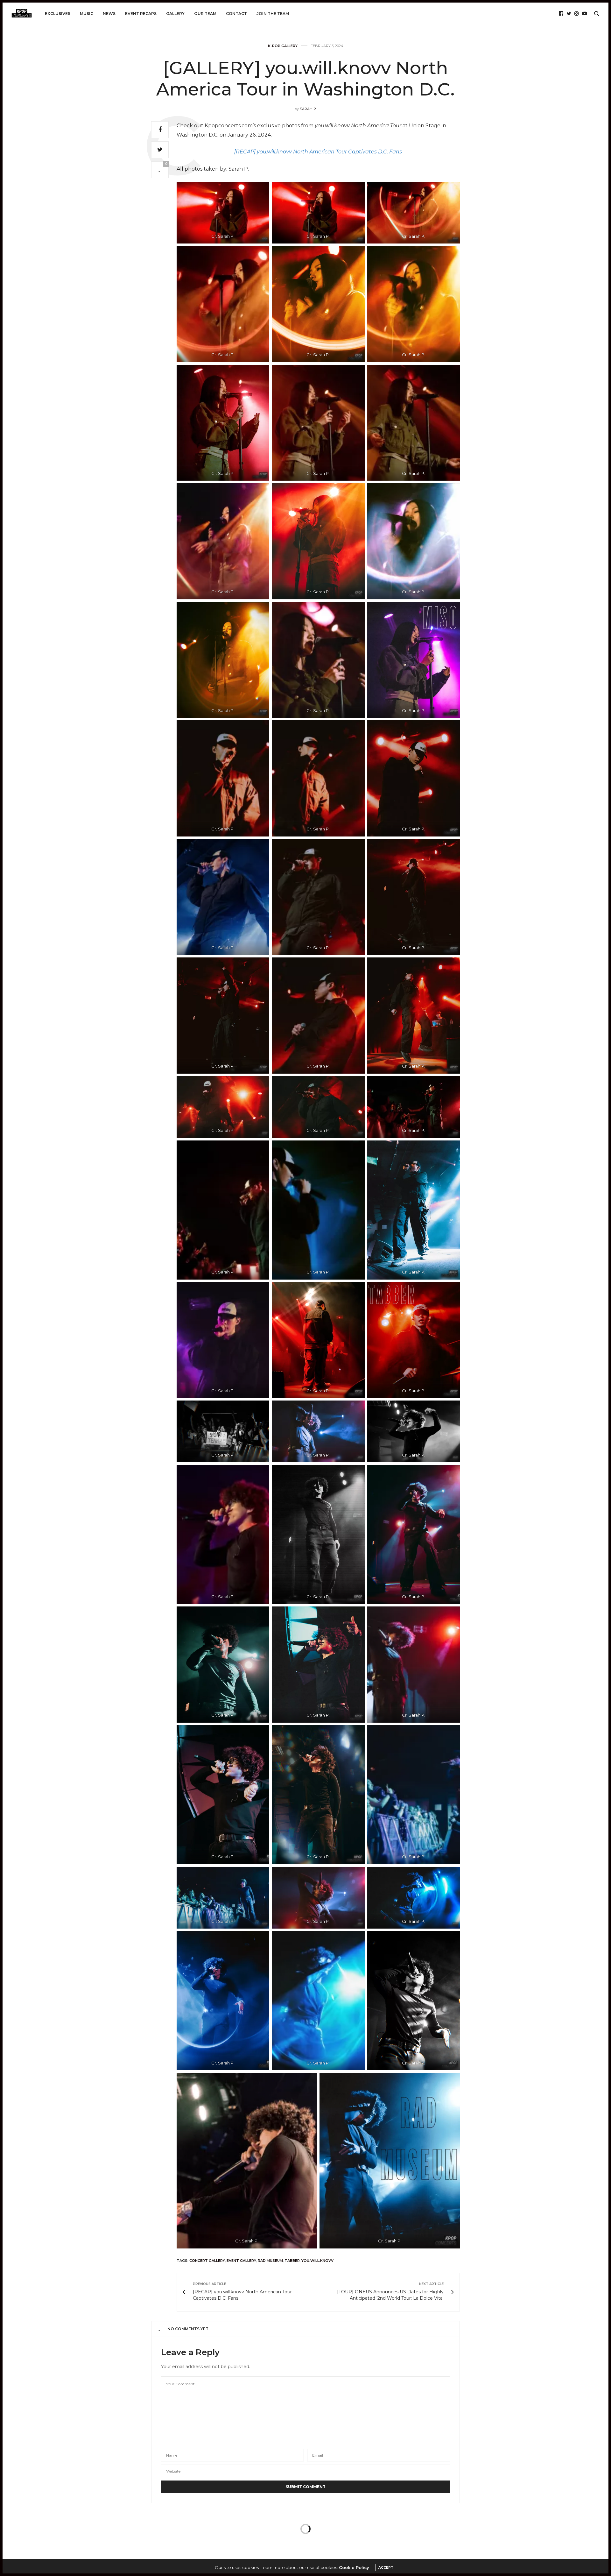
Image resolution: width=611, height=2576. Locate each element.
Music (87, 14)
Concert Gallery (207, 2261)
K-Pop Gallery (283, 46)
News (109, 14)
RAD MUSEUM (270, 2261)
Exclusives (58, 14)
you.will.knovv (317, 2261)
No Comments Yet (188, 2329)
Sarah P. (308, 109)
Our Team (205, 14)
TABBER (292, 2261)
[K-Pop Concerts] (22, 14)
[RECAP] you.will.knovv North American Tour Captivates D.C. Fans (318, 152)
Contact (236, 14)
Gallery (175, 14)
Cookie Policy (354, 2567)
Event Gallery (241, 2261)
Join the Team (273, 14)
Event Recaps (141, 14)
